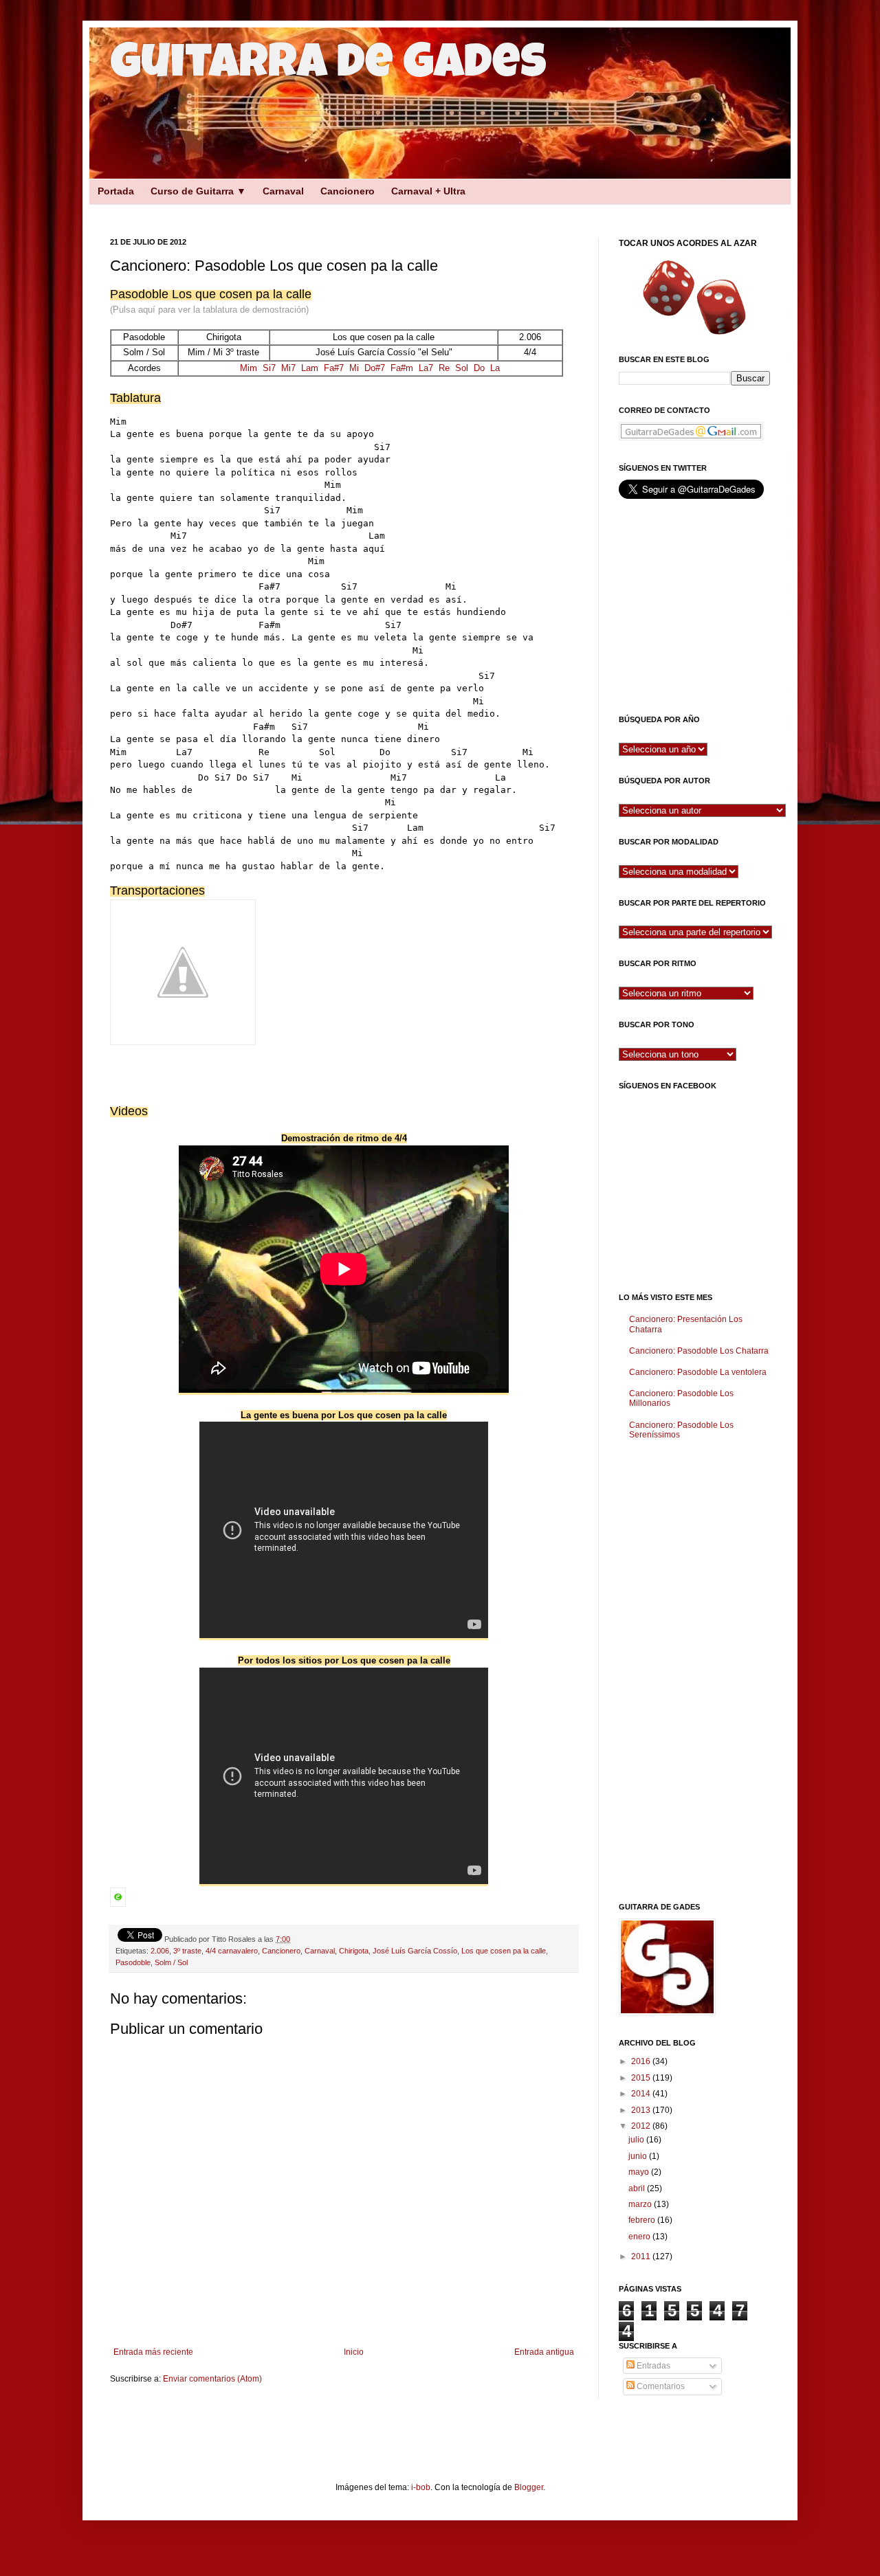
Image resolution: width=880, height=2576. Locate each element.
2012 (642, 2126)
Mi (354, 368)
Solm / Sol (171, 1962)
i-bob (421, 2487)
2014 (642, 2094)
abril (638, 2188)
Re (444, 368)
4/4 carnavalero (232, 1951)
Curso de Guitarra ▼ (198, 191)
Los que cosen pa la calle (504, 1951)
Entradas (652, 2366)
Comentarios (660, 2386)
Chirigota (354, 1951)
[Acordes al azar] (694, 297)
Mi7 (288, 368)
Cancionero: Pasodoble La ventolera (698, 1372)
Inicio (354, 2352)
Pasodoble (133, 1962)
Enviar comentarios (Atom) (212, 2379)
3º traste (187, 1951)
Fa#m (402, 368)
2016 (642, 2061)
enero (640, 2237)
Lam (310, 368)
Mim (249, 368)
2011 (642, 2256)
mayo (640, 2172)
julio (637, 2140)
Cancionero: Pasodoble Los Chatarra (699, 1351)
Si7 (269, 368)
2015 (642, 2078)
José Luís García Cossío (415, 1951)
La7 (426, 368)
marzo (641, 2204)
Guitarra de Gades (328, 67)
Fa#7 (334, 368)
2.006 (160, 1951)
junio (639, 2156)
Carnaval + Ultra (428, 191)
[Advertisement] (330, 209)
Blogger (529, 2487)
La (495, 368)
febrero (643, 2220)
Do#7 (375, 368)
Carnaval (283, 191)
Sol (462, 368)
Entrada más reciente (153, 2352)
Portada (116, 191)
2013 (642, 2110)
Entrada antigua (544, 2352)
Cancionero (348, 191)
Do (479, 368)
